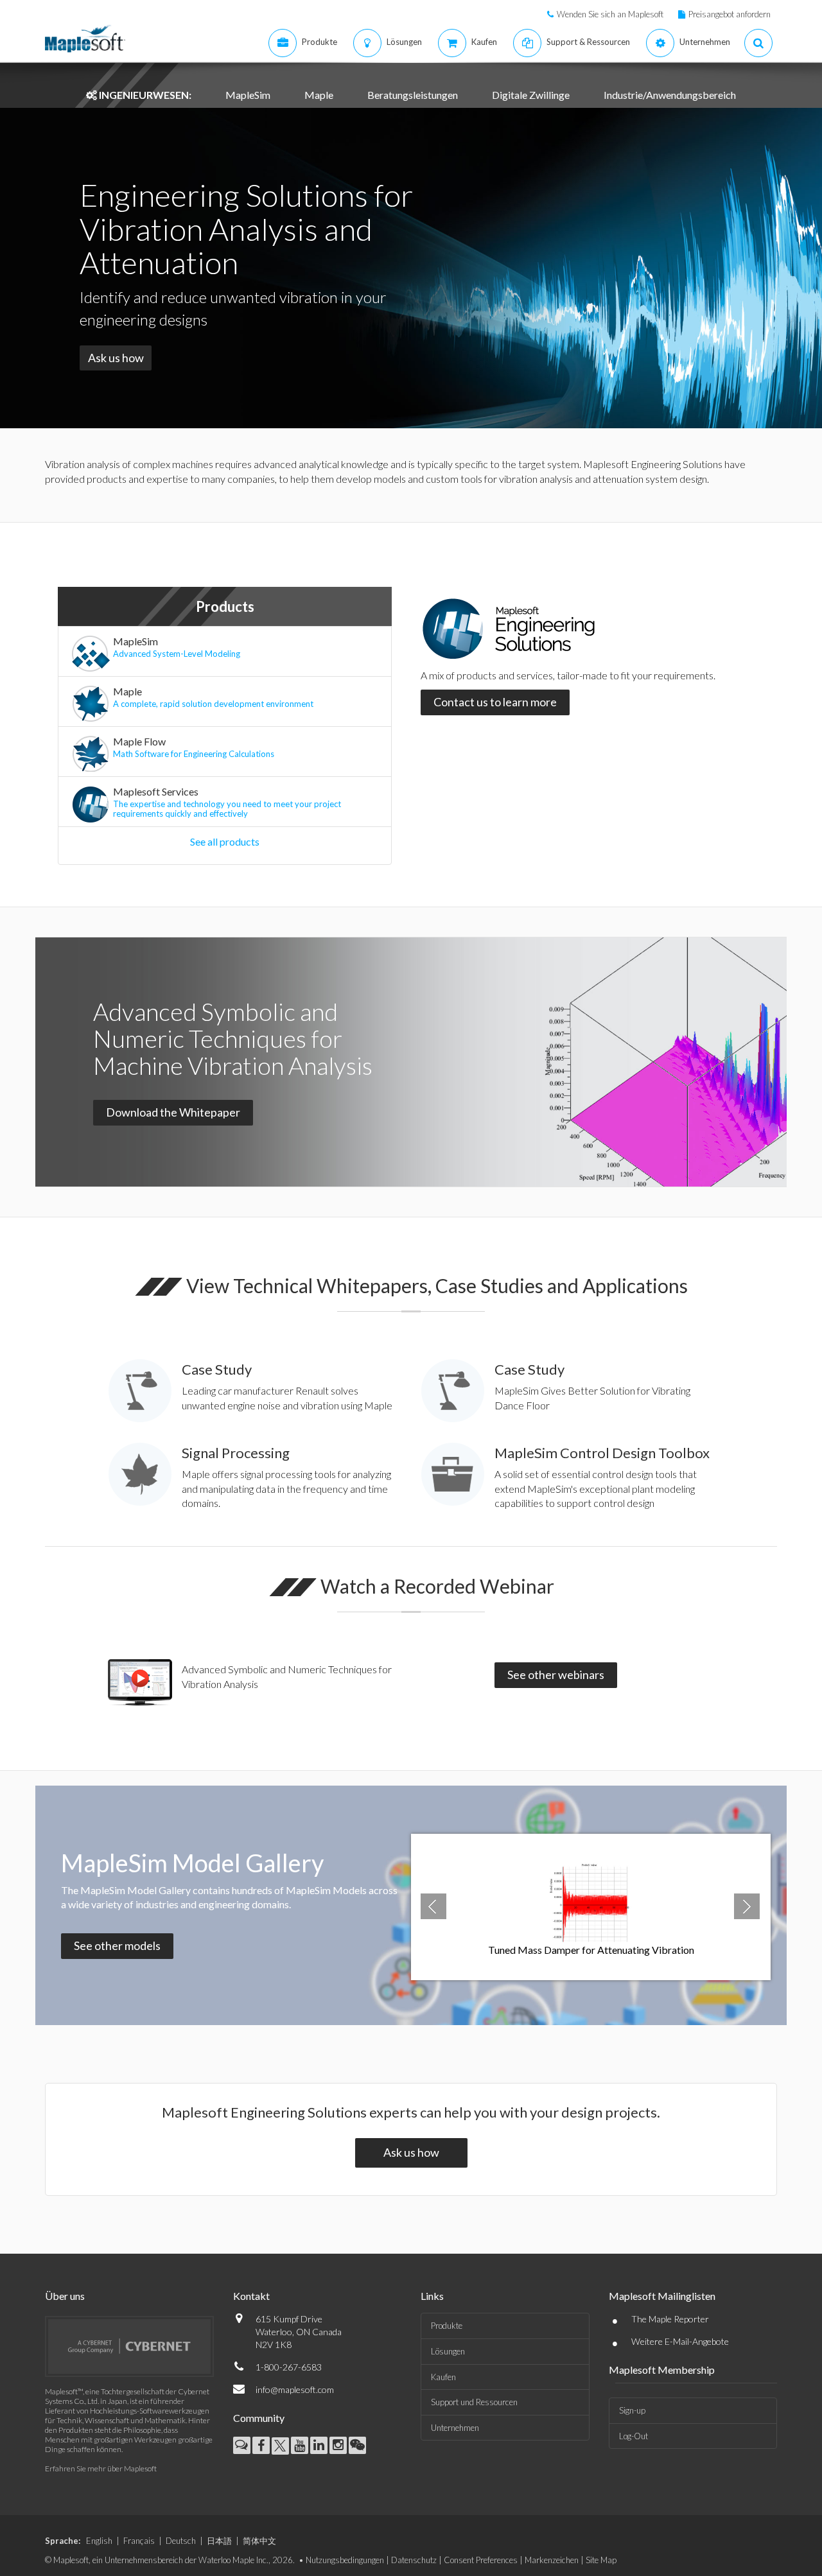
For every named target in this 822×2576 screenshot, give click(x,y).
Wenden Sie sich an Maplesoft (610, 14)
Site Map (601, 2560)
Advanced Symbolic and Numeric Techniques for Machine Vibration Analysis (233, 1038)
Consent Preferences (481, 2560)
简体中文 (259, 2541)
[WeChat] (357, 2445)
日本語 (219, 2541)
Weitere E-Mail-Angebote (680, 2341)
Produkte (447, 2326)
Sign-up (632, 2410)
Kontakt (251, 2296)
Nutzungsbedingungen (345, 2560)
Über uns (65, 2296)
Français (139, 2541)
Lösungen (448, 2351)
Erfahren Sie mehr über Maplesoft (101, 2468)
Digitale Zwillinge (531, 95)
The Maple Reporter (670, 2319)
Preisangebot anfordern (730, 14)
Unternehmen (455, 2428)
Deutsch (181, 2541)
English (99, 2541)
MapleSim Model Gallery (192, 1863)
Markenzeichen (552, 2560)
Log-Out (634, 2436)
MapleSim (248, 95)
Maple (319, 95)
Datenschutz (414, 2560)
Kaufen (443, 2377)
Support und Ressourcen (474, 2402)
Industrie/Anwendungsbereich (670, 95)
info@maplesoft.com (295, 2389)
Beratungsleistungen (413, 95)
